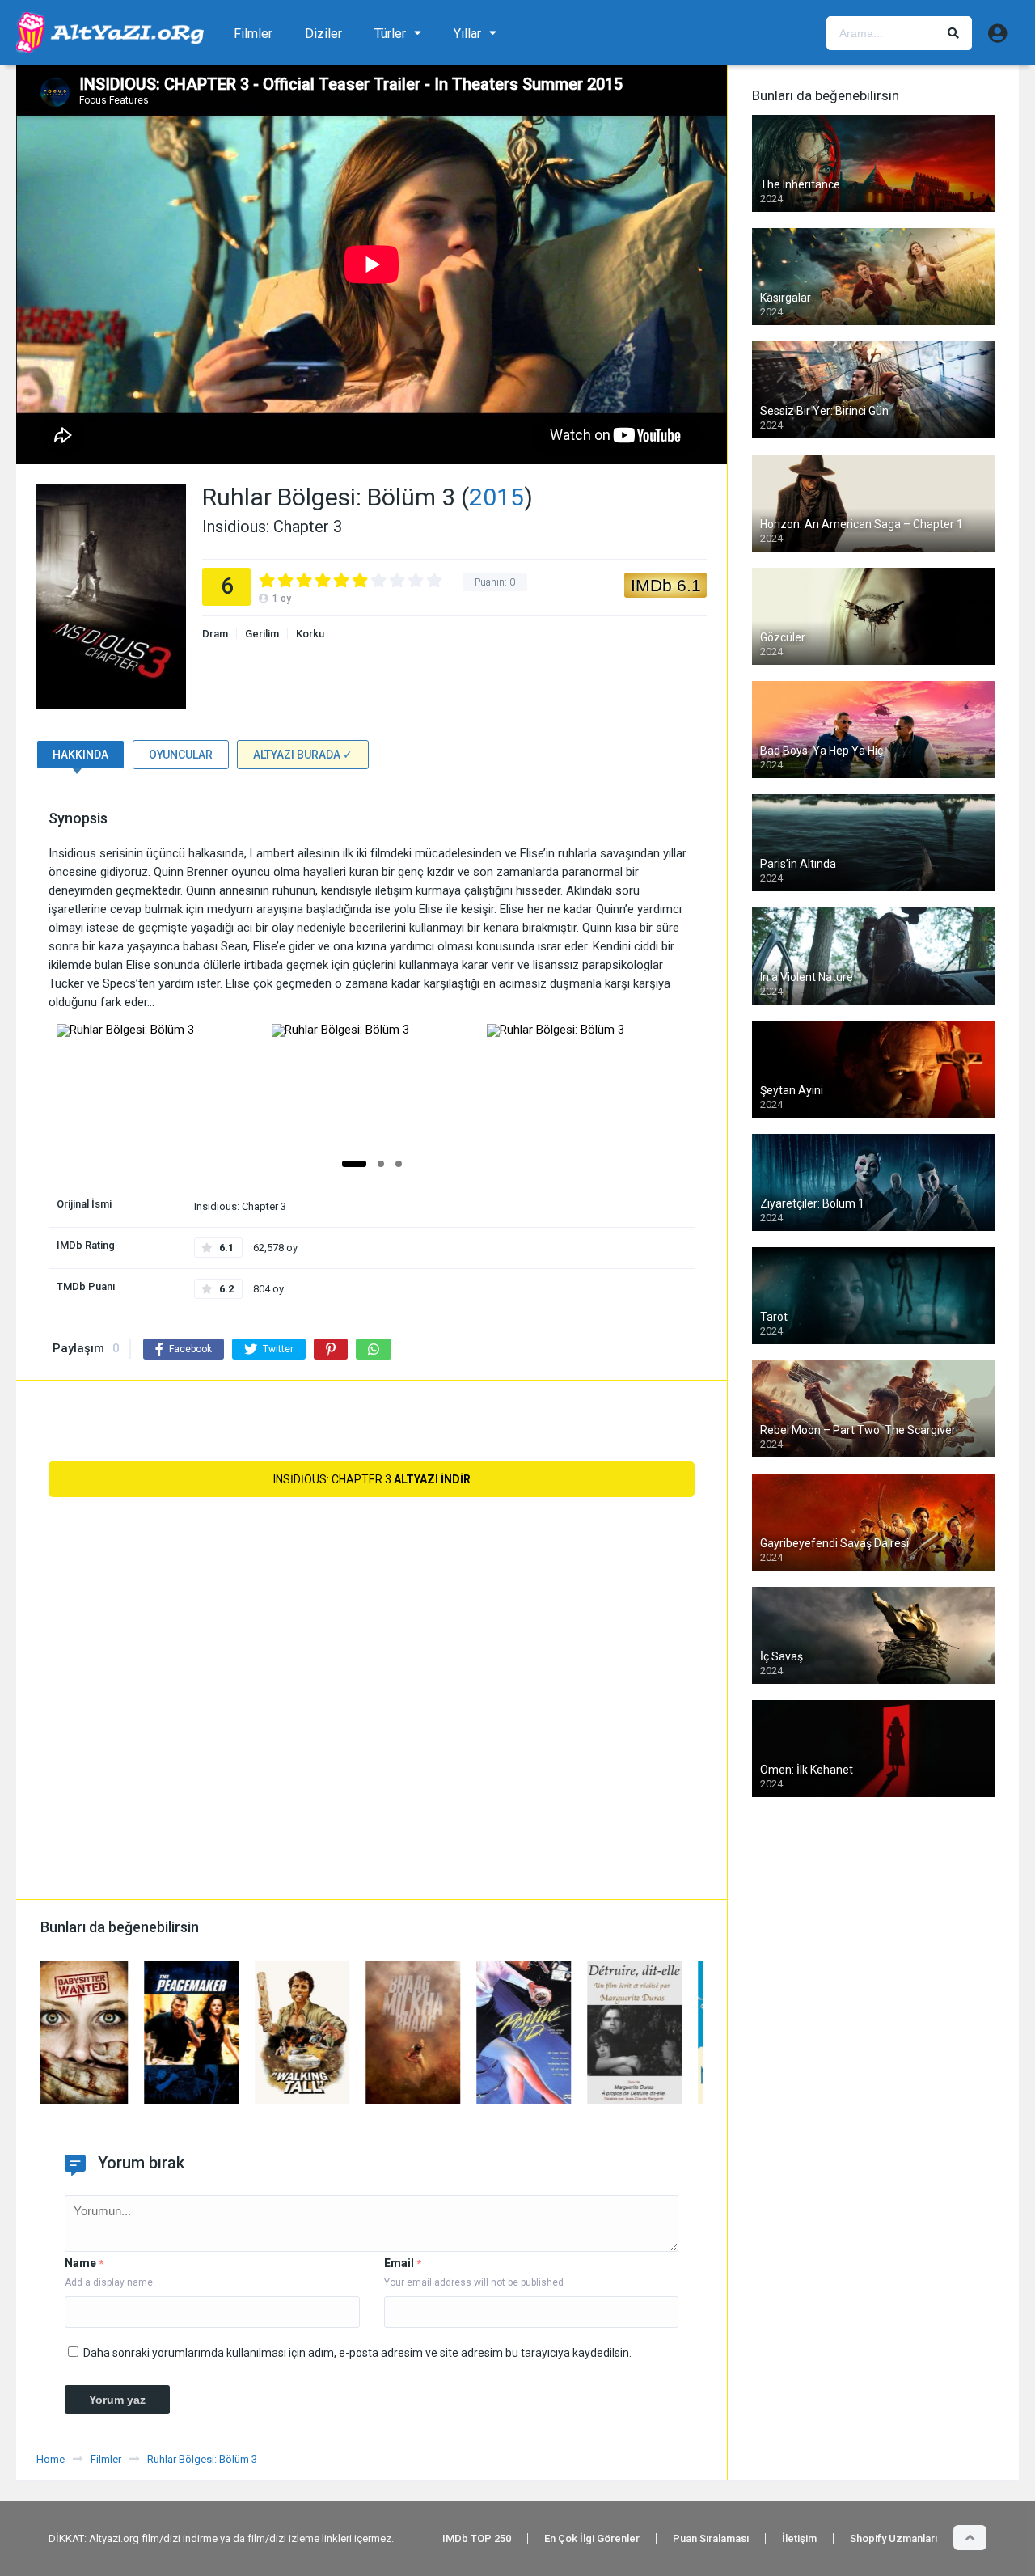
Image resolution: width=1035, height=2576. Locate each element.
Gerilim (262, 634)
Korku (310, 634)
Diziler (323, 34)
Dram (215, 634)
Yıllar (467, 34)
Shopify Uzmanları (893, 2538)
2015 (496, 497)
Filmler (253, 34)
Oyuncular (181, 755)
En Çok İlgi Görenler (592, 2538)
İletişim (799, 2538)
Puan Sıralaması (711, 2538)
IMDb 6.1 (666, 585)
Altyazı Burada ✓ (303, 755)
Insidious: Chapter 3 (372, 1479)
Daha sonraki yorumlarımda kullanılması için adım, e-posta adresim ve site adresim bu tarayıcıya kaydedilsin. (357, 2353)
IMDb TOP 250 (477, 2538)
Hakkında (80, 755)
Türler (390, 34)
